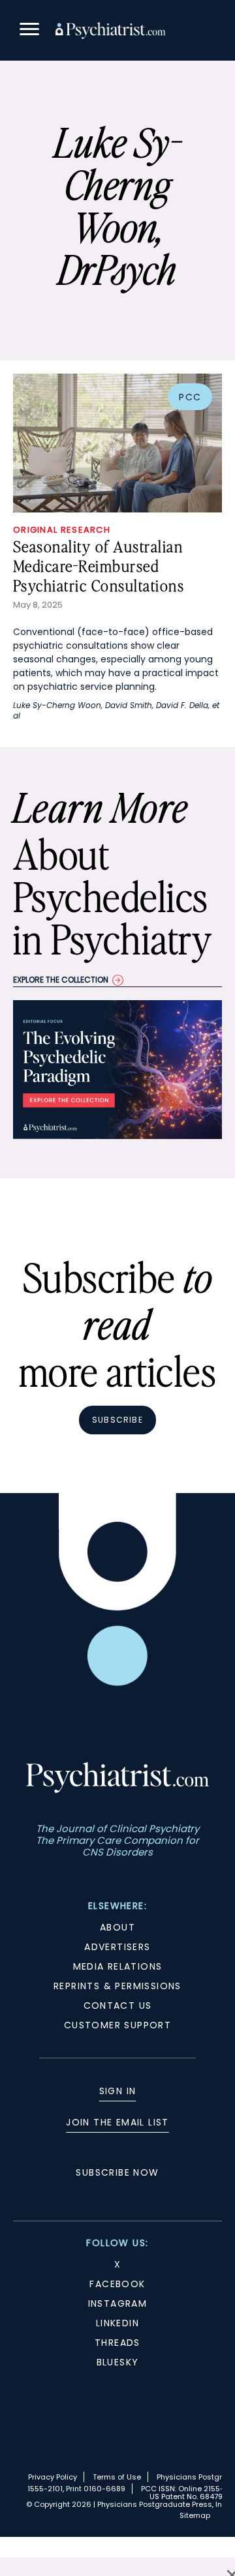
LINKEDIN (117, 2323)
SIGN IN (118, 2091)
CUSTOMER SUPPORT (117, 2025)
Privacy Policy (53, 2477)
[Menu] (29, 31)
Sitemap (195, 2515)
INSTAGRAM (118, 2303)
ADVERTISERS (117, 1947)
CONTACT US (118, 2006)
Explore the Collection (61, 980)
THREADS (117, 2343)
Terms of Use (117, 2477)
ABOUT (117, 1927)
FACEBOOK (117, 2284)
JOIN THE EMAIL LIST (117, 2122)
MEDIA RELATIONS (118, 1966)
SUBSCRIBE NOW (117, 2172)
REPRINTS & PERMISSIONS (117, 1986)
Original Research (62, 530)
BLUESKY (118, 2362)
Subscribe (117, 1420)
